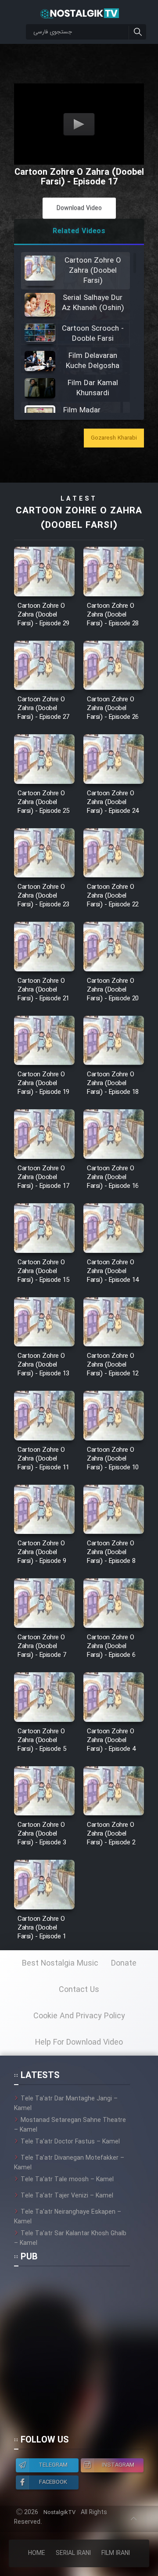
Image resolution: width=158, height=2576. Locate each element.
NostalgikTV (59, 2513)
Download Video (79, 208)
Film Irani (116, 2553)
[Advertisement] (79, 2354)
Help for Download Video (79, 2042)
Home (37, 2553)
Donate (124, 1963)
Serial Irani (73, 2553)
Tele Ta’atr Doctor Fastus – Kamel (70, 2142)
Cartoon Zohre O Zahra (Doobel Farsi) (79, 518)
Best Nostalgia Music (60, 1963)
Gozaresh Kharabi (114, 438)
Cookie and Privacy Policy (79, 2016)
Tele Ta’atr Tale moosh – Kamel (67, 2179)
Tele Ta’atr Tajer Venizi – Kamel (67, 2196)
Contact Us (79, 1990)
